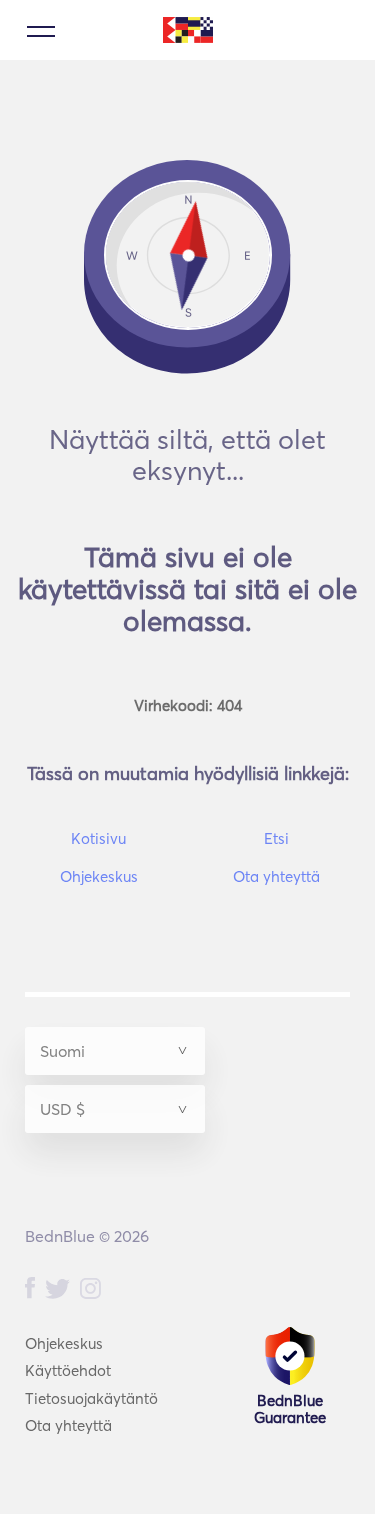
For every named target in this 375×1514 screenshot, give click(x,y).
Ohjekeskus (64, 1343)
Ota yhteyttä (68, 1425)
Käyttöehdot (68, 1370)
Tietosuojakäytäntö (91, 1398)
